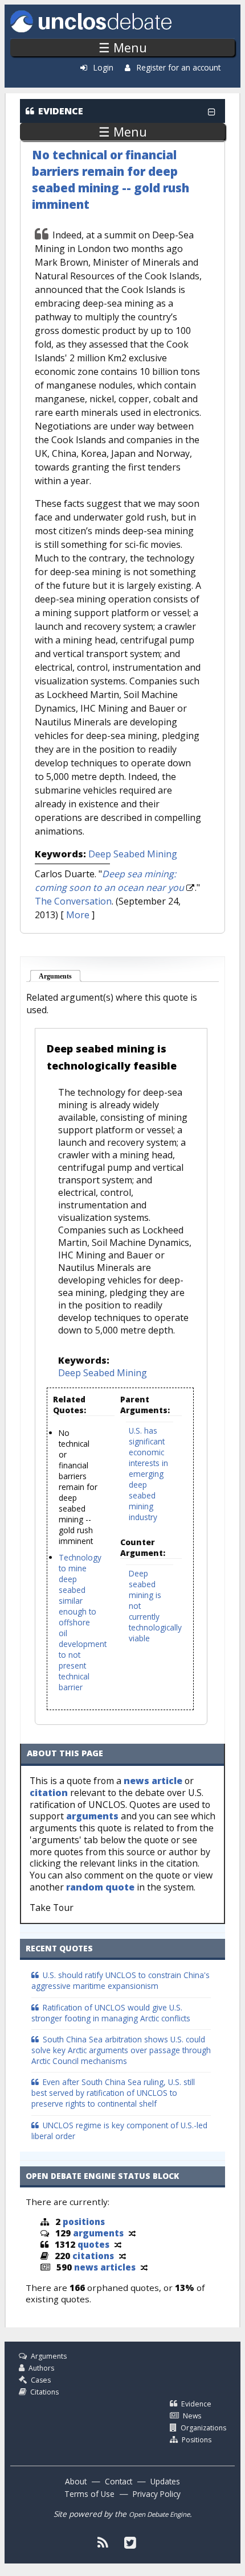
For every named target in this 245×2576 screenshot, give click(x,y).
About (76, 2481)
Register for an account (179, 67)
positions (84, 2222)
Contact (119, 2481)
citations (93, 2256)
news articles (105, 2267)
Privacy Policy (157, 2494)
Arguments (60, 976)
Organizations (203, 2428)
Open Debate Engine (159, 2514)
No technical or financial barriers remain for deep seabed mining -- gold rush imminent (111, 179)
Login (103, 67)
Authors (41, 2368)
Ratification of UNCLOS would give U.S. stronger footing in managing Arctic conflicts (111, 2013)
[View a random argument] (132, 2233)
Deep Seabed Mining (133, 854)
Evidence (196, 2404)
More (78, 915)
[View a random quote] (118, 2244)
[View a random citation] (122, 2256)
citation (49, 1793)
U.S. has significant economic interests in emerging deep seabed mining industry (148, 1474)
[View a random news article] (144, 2267)
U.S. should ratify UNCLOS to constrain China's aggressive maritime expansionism (121, 1980)
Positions (197, 2440)
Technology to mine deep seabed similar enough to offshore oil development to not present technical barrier (83, 1622)
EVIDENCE (61, 111)
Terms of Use (89, 2494)
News (192, 2416)
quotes (93, 2244)
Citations (44, 2392)
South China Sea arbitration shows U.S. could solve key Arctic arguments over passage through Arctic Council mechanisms (121, 2050)
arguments (92, 1816)
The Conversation (73, 901)
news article (153, 1781)
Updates (165, 2481)
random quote (100, 1887)
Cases (41, 2380)
